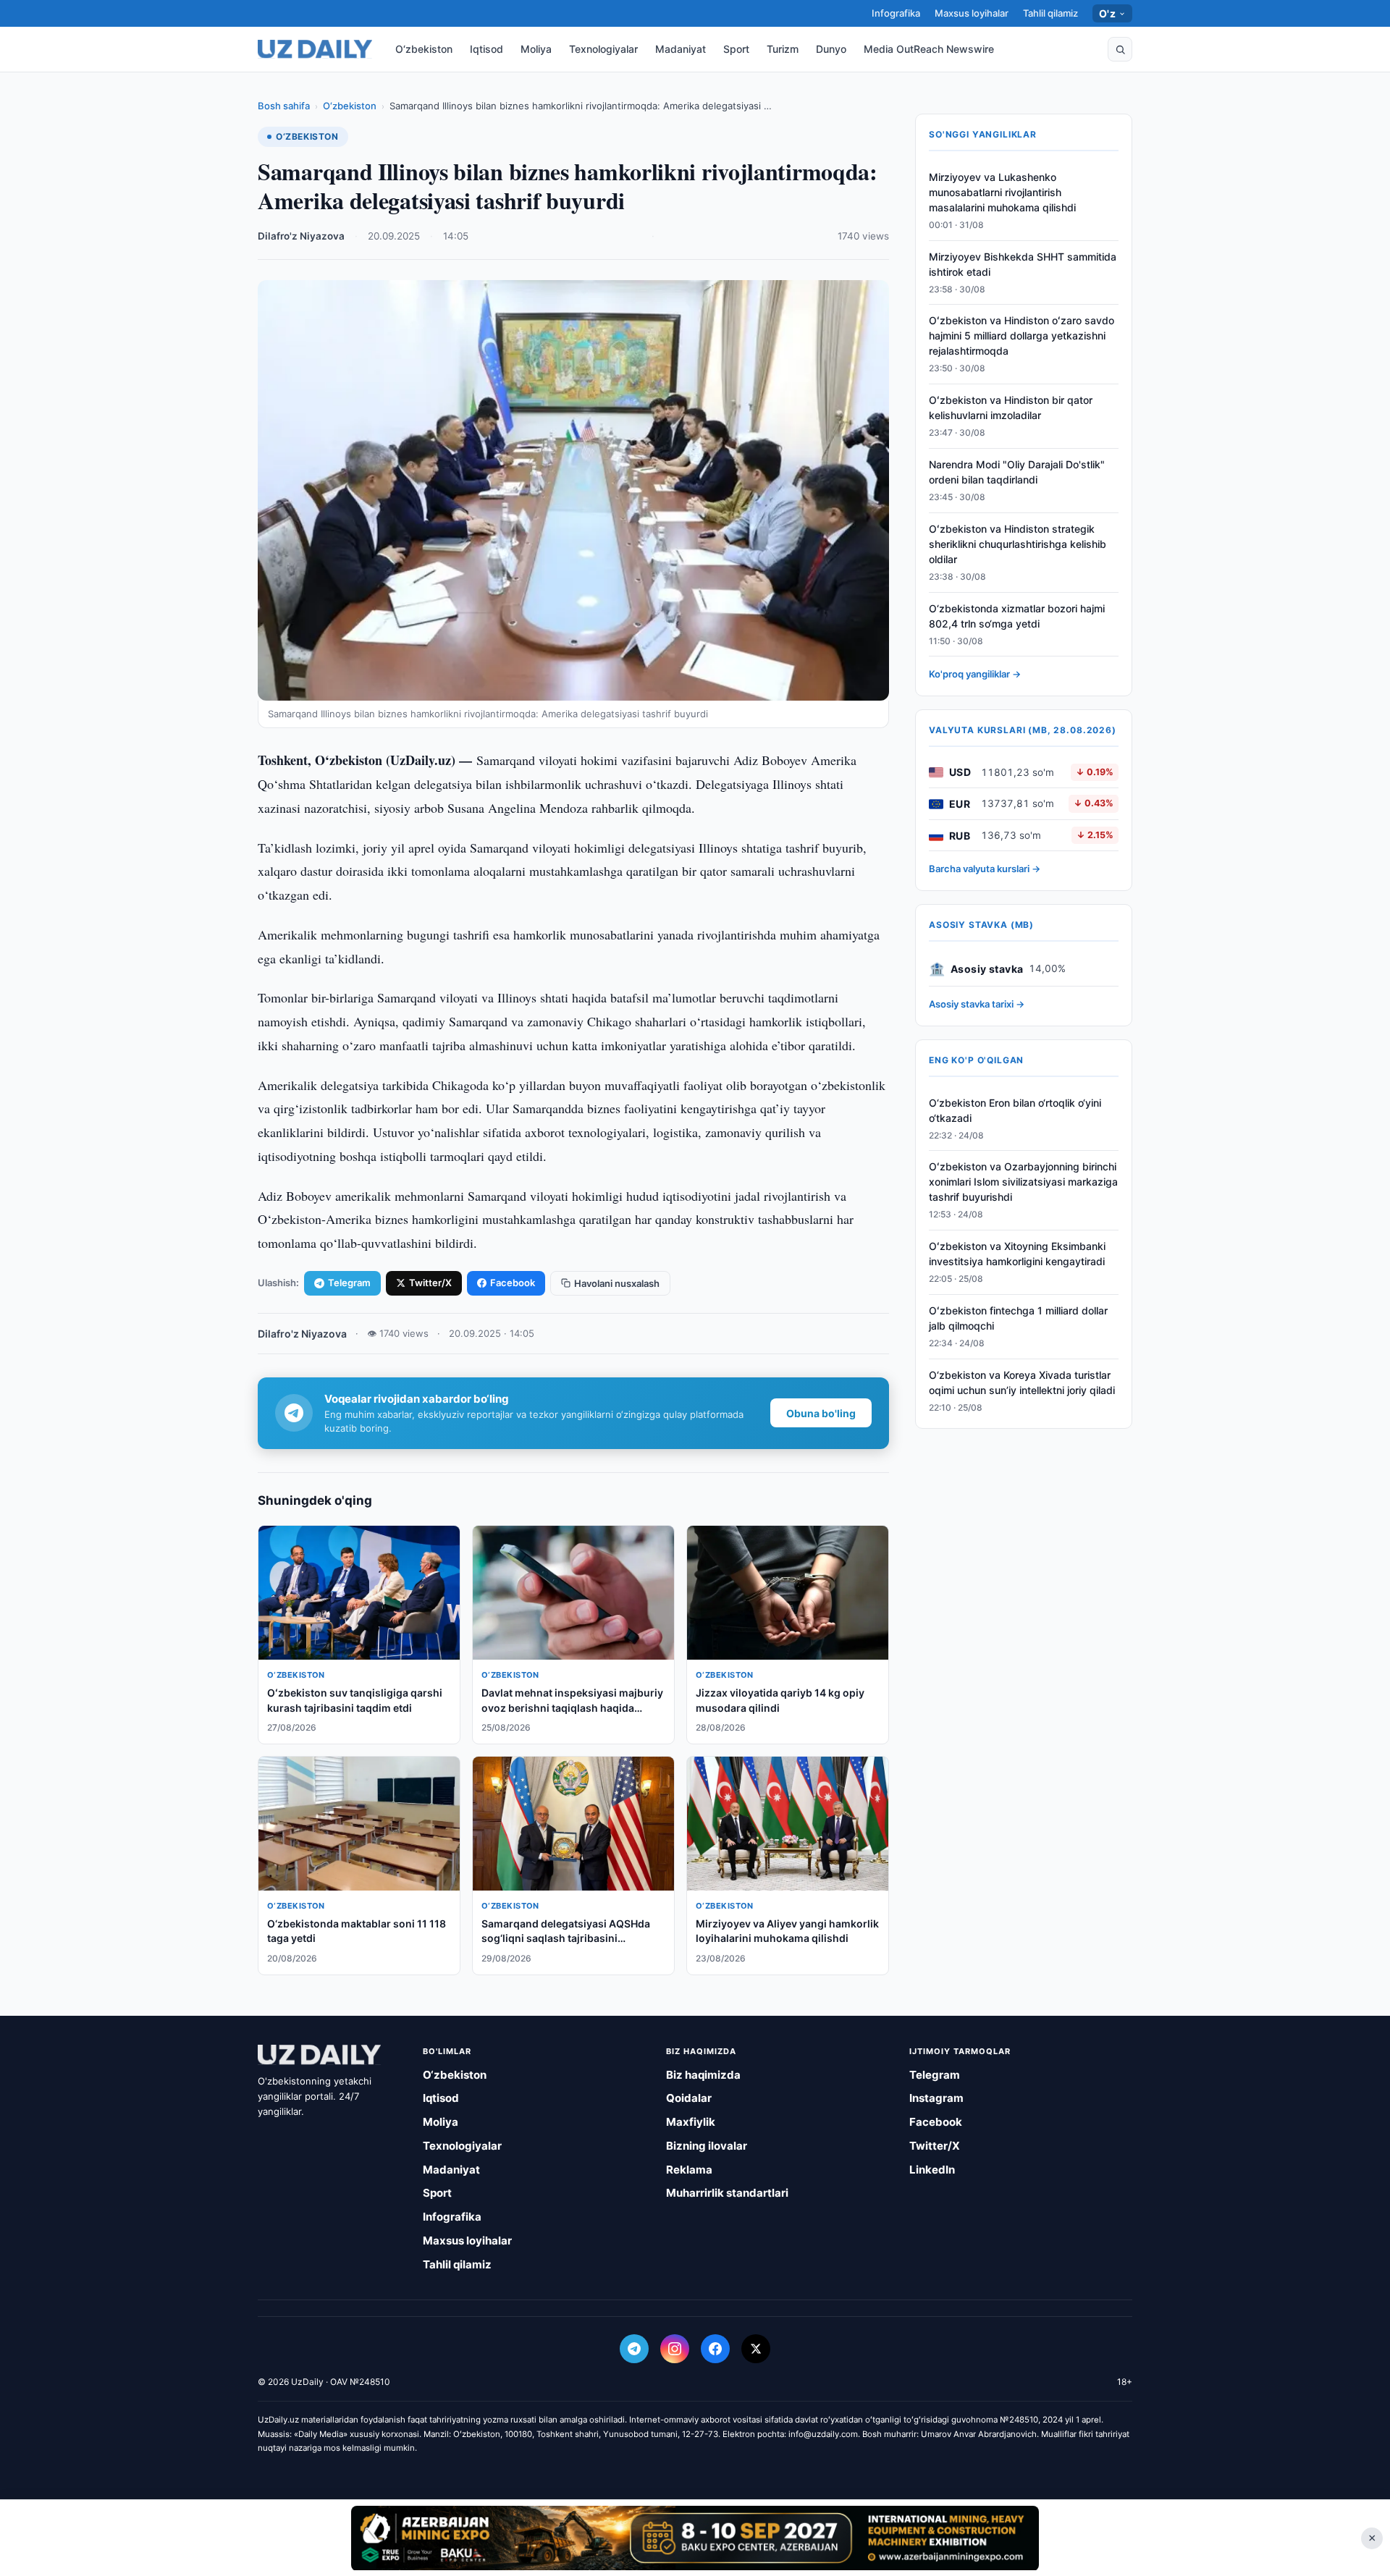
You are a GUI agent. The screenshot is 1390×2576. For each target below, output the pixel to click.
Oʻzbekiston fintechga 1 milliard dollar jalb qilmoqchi (1018, 1318)
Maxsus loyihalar (972, 13)
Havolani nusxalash (617, 1283)
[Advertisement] (695, 2538)
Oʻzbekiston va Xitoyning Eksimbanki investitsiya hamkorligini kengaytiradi (1017, 1254)
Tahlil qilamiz (1050, 13)
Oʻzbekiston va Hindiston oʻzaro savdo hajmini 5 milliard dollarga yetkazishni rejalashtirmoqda (1022, 336)
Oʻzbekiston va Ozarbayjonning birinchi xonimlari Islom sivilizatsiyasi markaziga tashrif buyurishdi (1023, 1182)
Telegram (349, 1283)
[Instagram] (675, 2349)
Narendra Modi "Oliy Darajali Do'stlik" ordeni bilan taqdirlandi (1017, 472)
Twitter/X (430, 1283)
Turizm (783, 49)
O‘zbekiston (424, 49)
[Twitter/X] (756, 2349)
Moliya (536, 49)
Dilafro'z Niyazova (301, 236)
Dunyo (831, 49)
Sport (736, 49)
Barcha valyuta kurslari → (985, 869)
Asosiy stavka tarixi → (977, 1005)
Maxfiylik (691, 2122)
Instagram (936, 2098)
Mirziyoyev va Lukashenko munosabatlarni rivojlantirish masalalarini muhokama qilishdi (1002, 192)
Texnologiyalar (603, 49)
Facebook (513, 1283)
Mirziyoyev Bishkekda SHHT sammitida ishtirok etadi (1023, 264)
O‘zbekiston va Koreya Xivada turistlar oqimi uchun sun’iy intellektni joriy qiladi (1022, 1382)
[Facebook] (715, 2349)
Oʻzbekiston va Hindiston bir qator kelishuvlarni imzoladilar (1011, 408)
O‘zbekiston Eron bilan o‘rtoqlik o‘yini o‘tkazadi (1015, 1110)
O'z (1107, 13)
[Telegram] (634, 2349)
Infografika (896, 13)
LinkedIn (932, 2170)
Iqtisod (486, 49)
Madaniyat (681, 49)
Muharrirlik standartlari (727, 2193)
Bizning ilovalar (707, 2146)
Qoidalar (689, 2098)
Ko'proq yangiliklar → (975, 675)
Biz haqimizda (703, 2075)
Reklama (689, 2170)
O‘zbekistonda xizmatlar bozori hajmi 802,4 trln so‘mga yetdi (1017, 616)
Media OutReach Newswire (929, 49)
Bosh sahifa (284, 106)
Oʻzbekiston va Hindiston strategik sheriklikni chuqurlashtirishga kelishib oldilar (1018, 544)
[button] (1120, 49)
